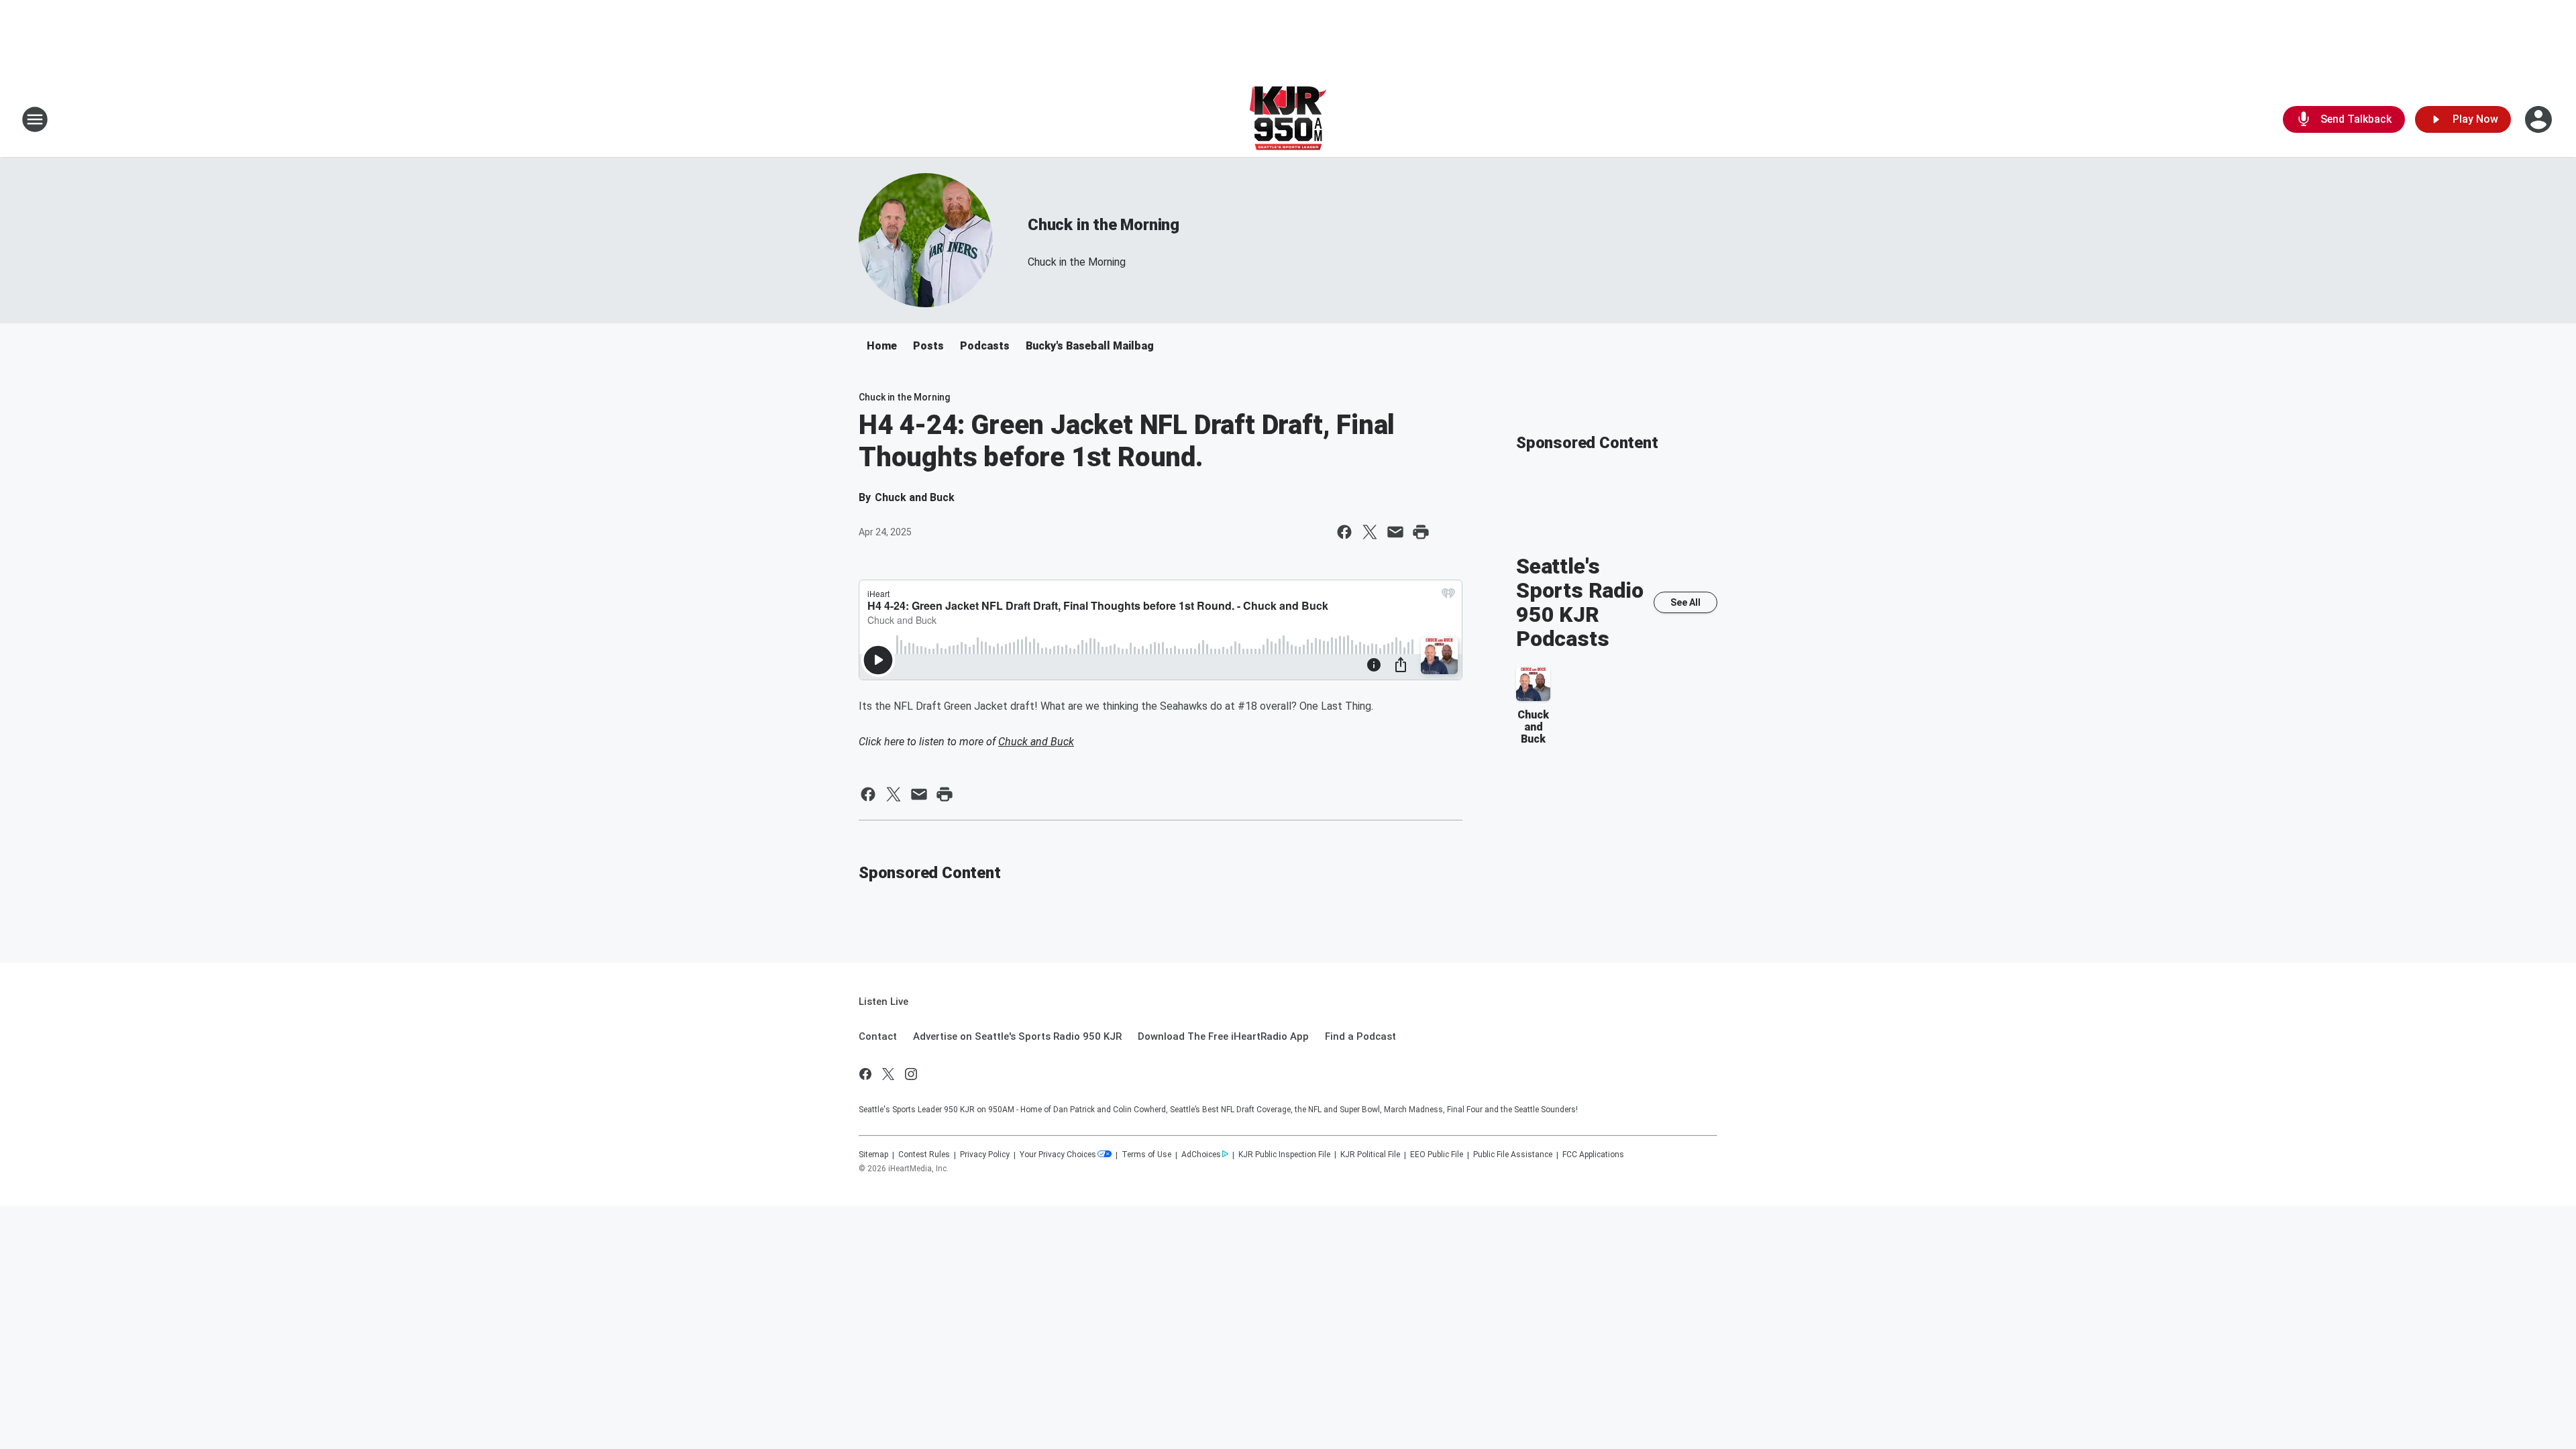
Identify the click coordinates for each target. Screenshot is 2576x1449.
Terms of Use (1146, 1155)
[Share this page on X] (1370, 532)
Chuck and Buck (1036, 742)
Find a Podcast (1360, 1036)
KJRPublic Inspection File (1284, 1155)
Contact (878, 1036)
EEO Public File (1437, 1155)
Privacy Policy (985, 1155)
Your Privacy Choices (1058, 1155)
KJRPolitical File (1370, 1155)
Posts (928, 346)
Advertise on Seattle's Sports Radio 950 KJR (1017, 1036)
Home (882, 346)
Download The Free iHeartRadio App (1223, 1036)
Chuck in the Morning (1104, 225)
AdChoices (1201, 1155)
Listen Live (883, 1002)
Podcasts (985, 346)
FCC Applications (1593, 1155)
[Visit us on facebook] (865, 1074)
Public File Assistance (1513, 1155)
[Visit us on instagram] (911, 1074)
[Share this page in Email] (1395, 532)
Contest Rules (924, 1155)
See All (1685, 602)
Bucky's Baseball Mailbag (1090, 346)
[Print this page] (1421, 532)
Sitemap (873, 1155)
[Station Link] (1288, 119)
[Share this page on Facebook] (1344, 532)
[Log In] (2540, 119)
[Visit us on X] (888, 1074)
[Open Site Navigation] (35, 119)
